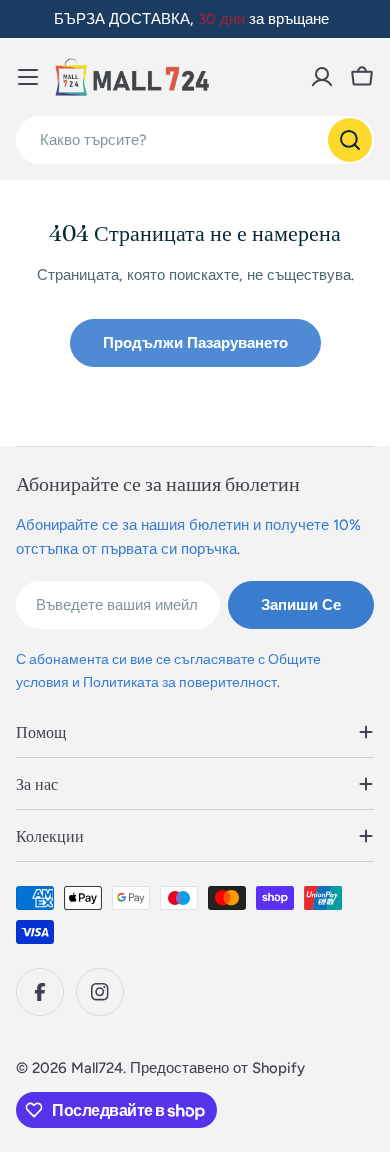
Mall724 (97, 1068)
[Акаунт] (322, 77)
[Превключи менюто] (28, 77)
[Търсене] (350, 140)
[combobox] (195, 140)
